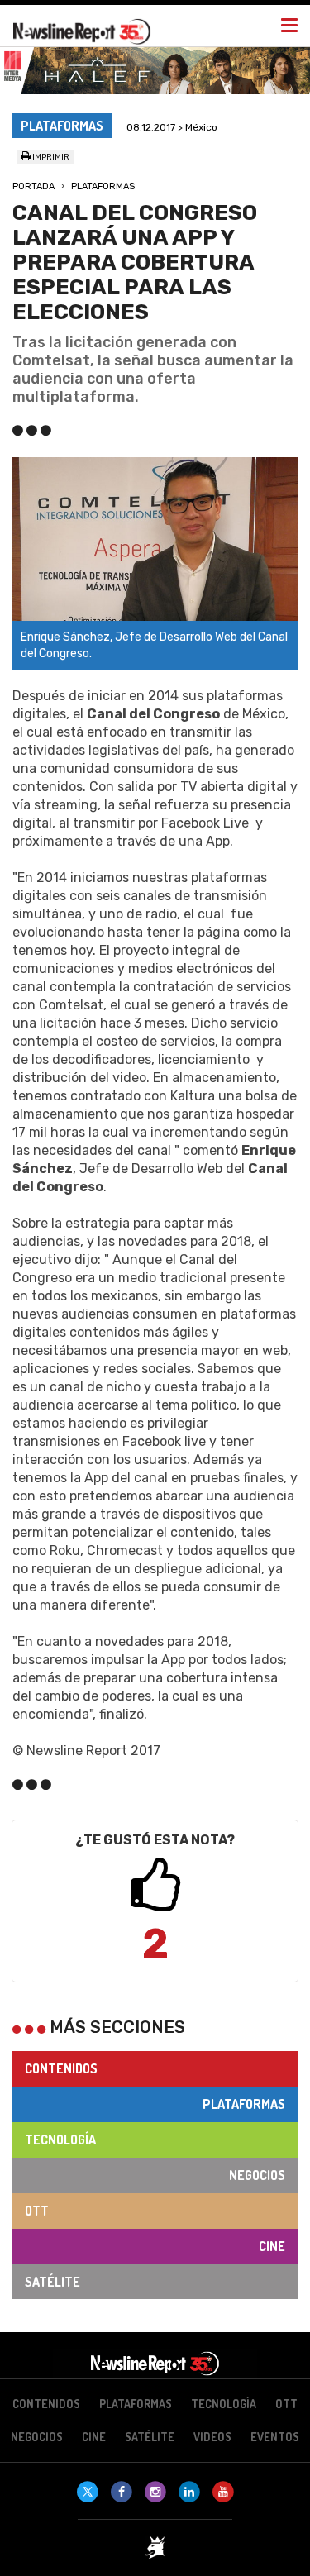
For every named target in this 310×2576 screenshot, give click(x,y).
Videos (212, 2437)
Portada (33, 186)
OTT (37, 2211)
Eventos (275, 2437)
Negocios (257, 2175)
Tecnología (60, 2140)
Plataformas (103, 186)
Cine (272, 2246)
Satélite (52, 2282)
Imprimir (50, 157)
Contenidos (61, 2068)
